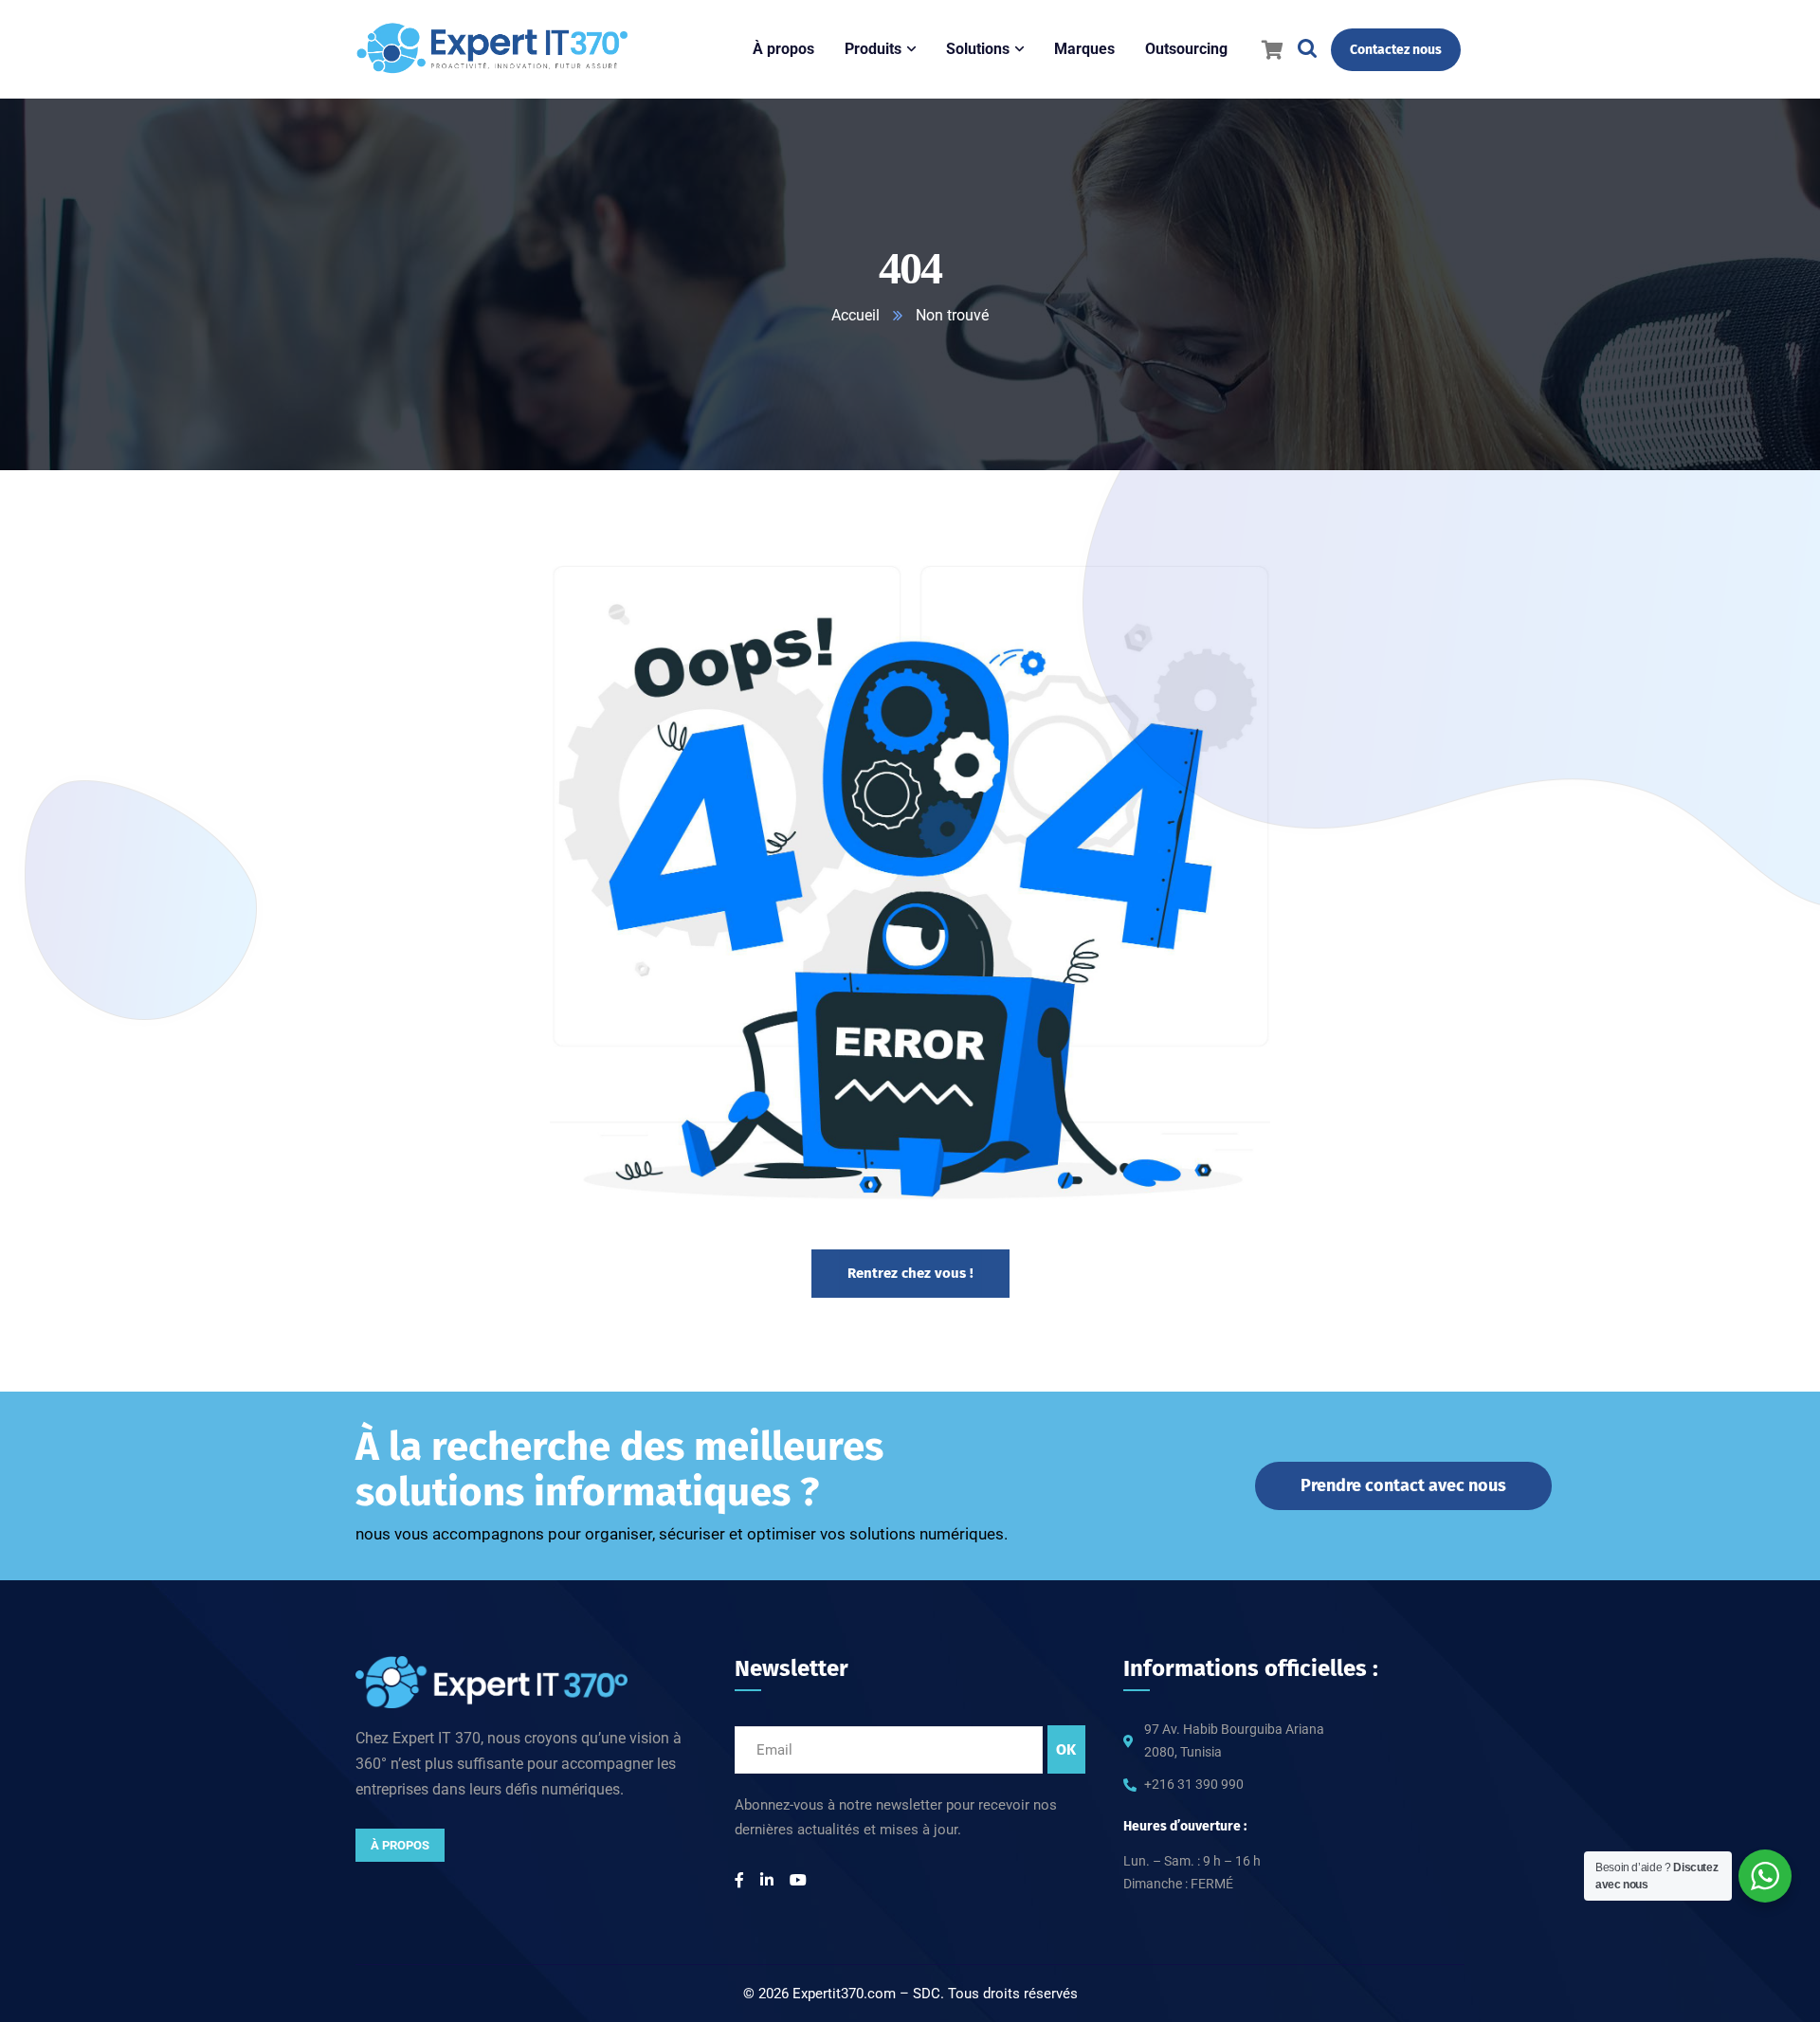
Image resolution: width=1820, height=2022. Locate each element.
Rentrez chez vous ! (910, 1273)
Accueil (855, 315)
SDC (927, 1994)
